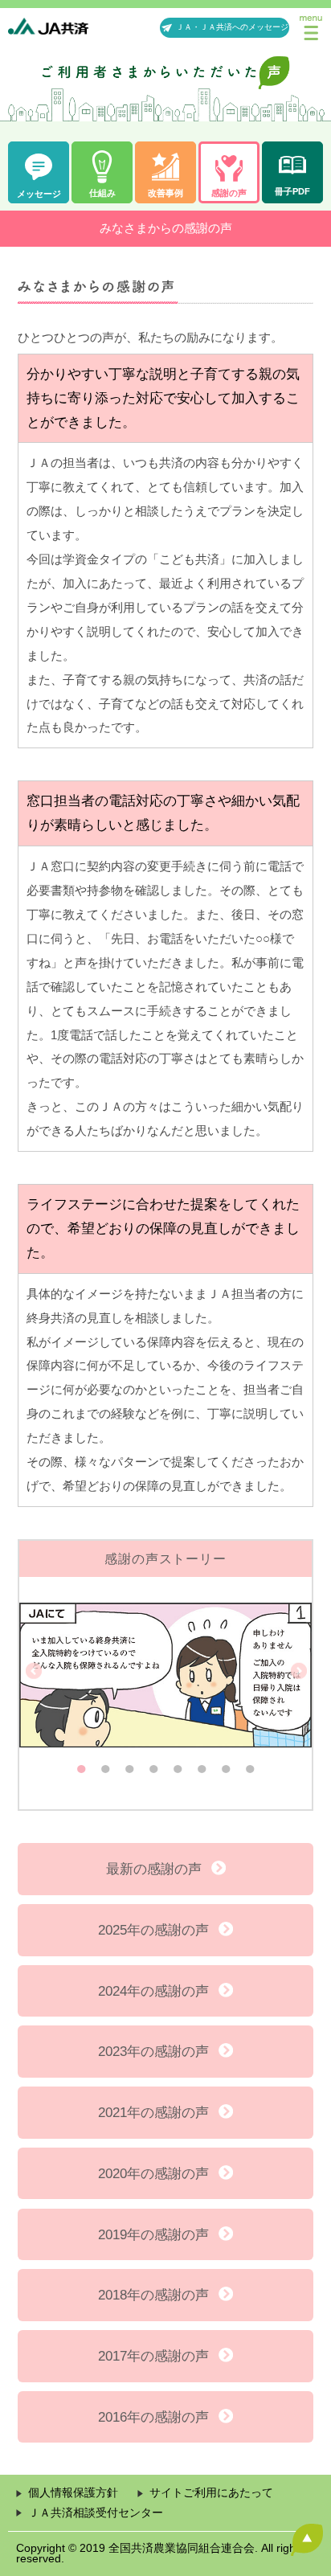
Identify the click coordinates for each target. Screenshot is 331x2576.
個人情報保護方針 (73, 2493)
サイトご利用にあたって (211, 2493)
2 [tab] (105, 1765)
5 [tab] (178, 1765)
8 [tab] (250, 1765)
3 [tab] (129, 1765)
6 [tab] (202, 1765)
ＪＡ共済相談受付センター (96, 2513)
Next (297, 1671)
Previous (34, 1671)
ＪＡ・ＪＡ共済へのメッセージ (232, 27)
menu (311, 28)
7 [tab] (226, 1765)
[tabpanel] (165, 1671)
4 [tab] (153, 1765)
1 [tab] (81, 1765)
